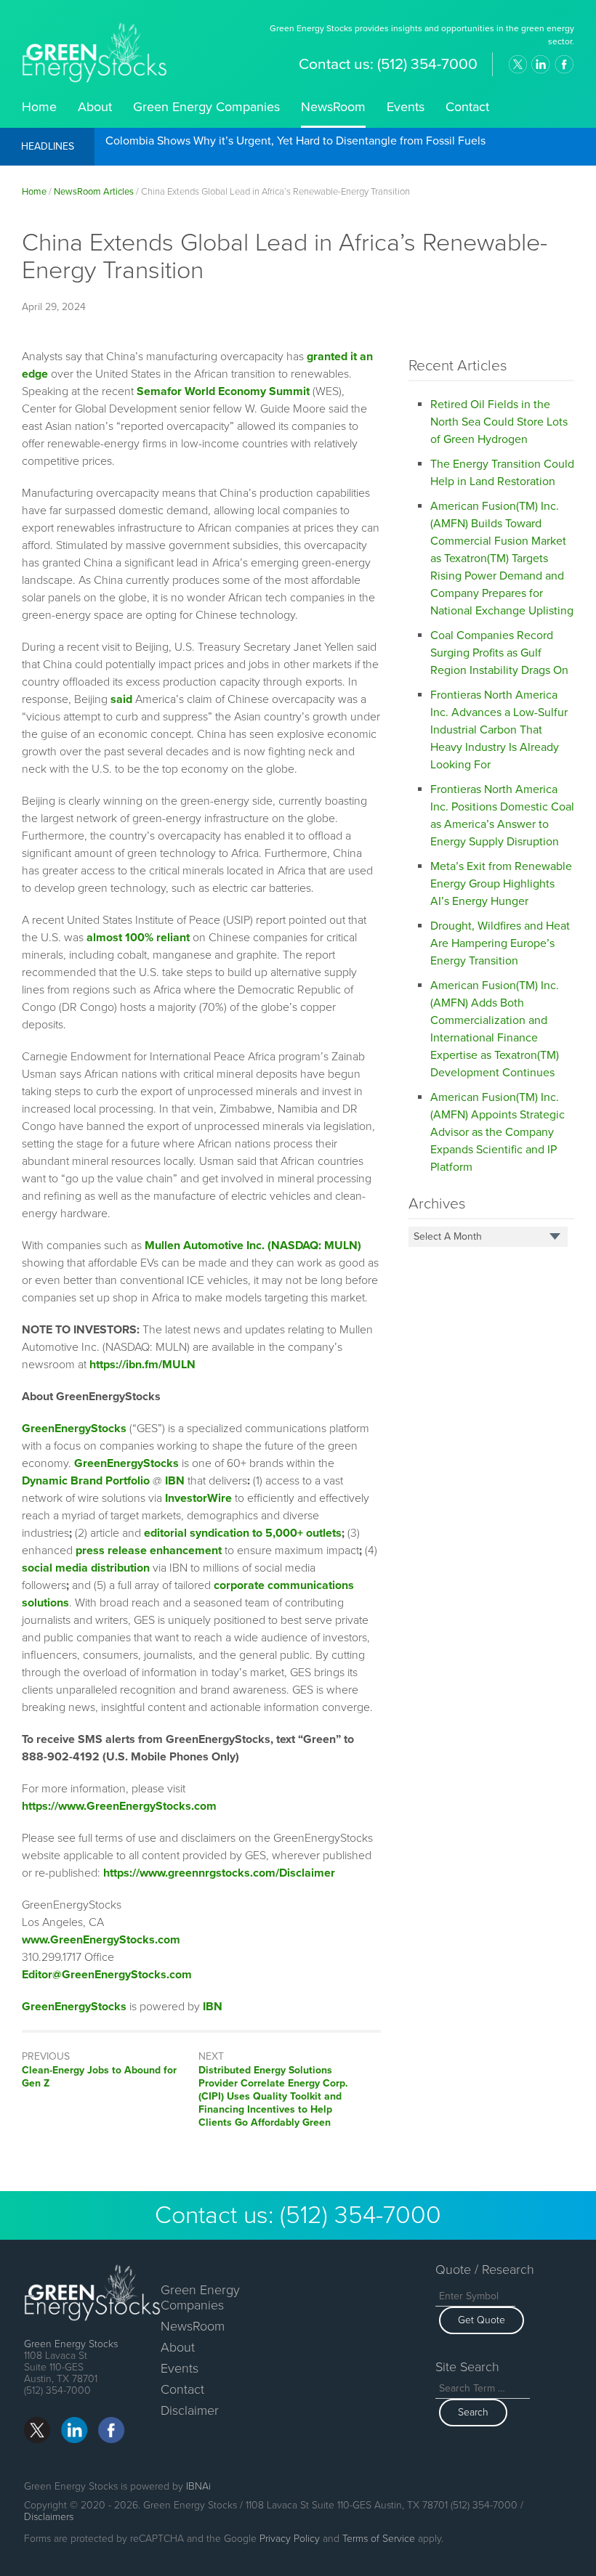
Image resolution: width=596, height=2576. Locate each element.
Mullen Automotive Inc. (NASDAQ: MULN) (253, 1246)
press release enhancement (149, 1551)
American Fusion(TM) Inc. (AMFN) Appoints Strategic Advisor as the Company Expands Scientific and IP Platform (498, 1132)
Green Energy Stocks (71, 2344)
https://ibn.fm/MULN (142, 1365)
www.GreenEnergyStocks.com (101, 1940)
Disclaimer (190, 2410)
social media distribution (86, 1568)
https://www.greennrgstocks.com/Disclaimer (219, 1873)
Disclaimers (49, 2517)
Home (39, 107)
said (121, 699)
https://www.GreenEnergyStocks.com (119, 1806)
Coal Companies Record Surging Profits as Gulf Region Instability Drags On (499, 653)
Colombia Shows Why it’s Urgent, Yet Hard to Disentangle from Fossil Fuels (295, 141)
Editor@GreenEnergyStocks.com (107, 1975)
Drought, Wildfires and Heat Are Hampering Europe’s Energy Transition (500, 943)
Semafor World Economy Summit (223, 391)
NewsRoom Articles (94, 192)
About (95, 107)
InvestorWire (198, 1498)
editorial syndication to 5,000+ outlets (243, 1533)
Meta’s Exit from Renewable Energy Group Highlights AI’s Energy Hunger (501, 884)
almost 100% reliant (138, 938)
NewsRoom (333, 107)
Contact (467, 107)
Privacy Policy (290, 2539)
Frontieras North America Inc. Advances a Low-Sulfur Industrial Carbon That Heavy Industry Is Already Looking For (499, 730)
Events (406, 107)
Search (473, 2412)
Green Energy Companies (206, 107)
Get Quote (482, 2320)
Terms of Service (379, 2539)
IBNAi (198, 2486)
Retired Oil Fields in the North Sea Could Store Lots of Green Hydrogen (499, 422)
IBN (213, 2007)
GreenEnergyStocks (74, 1429)
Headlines (48, 146)
